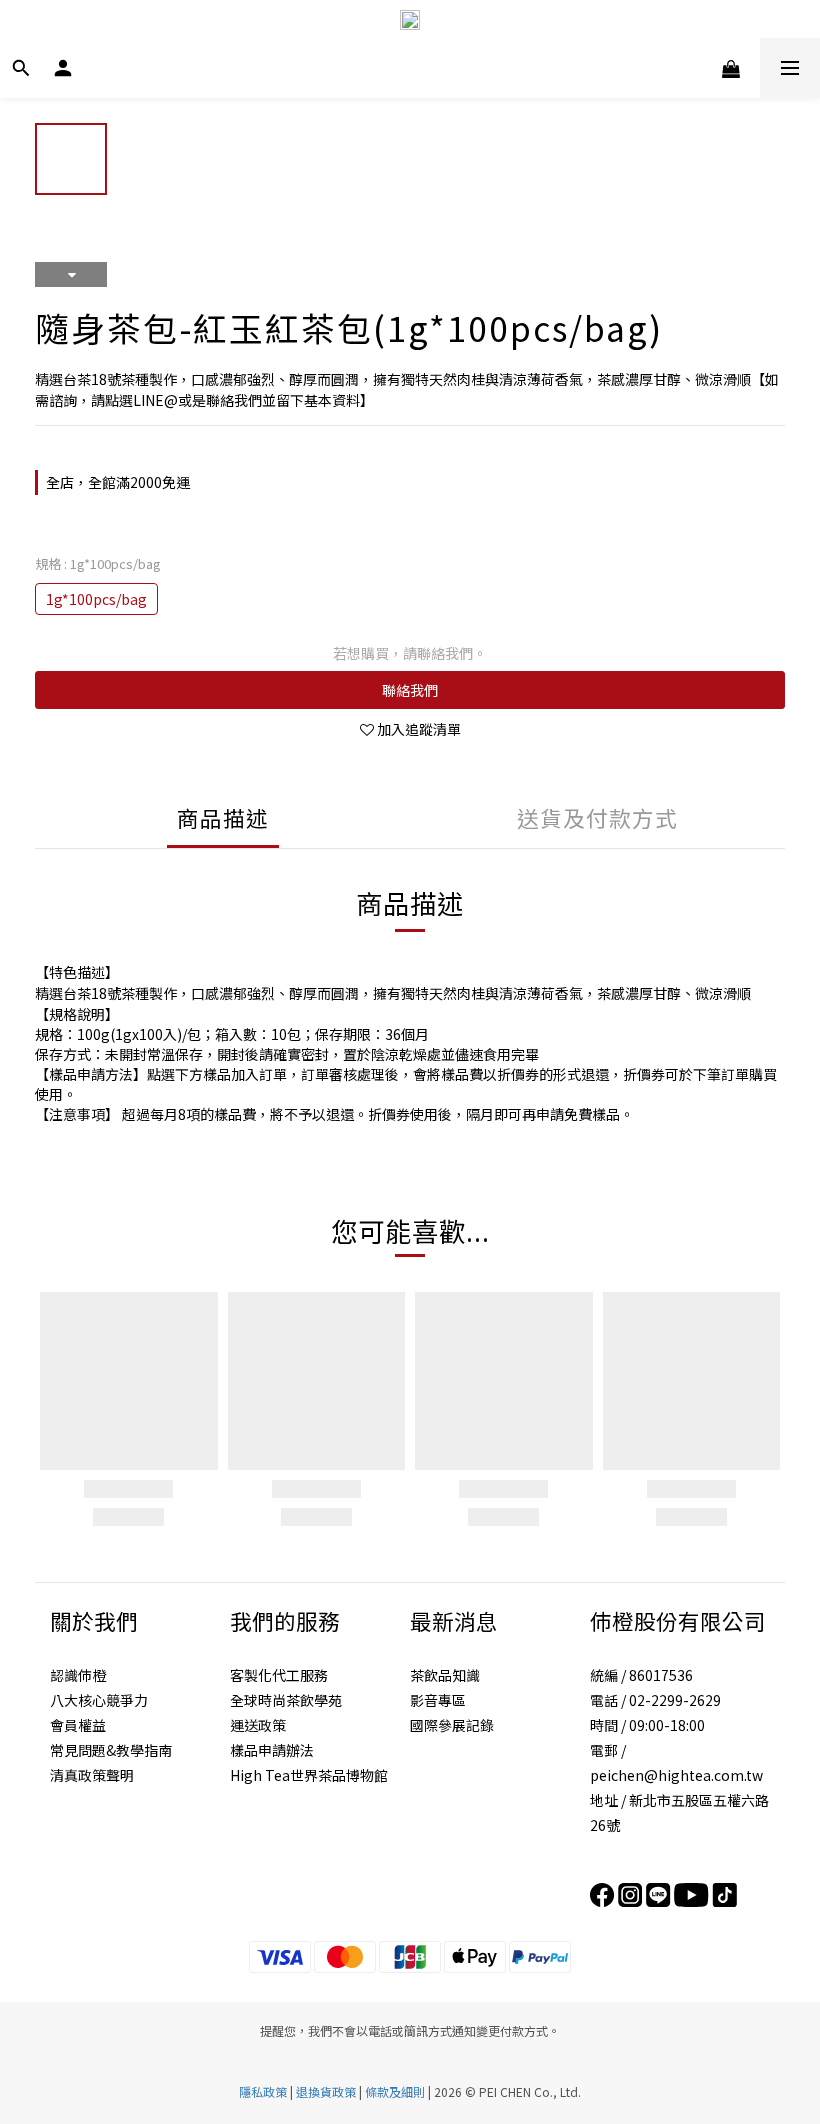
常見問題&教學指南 (111, 1750)
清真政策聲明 (92, 1775)
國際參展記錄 (452, 1725)
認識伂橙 (78, 1675)
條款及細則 (395, 2091)
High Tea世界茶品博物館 (309, 1775)
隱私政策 (263, 2091)
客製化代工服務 (279, 1675)
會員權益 (78, 1725)
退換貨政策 (326, 2091)
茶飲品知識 (445, 1675)
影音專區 (438, 1700)
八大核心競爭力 (99, 1700)
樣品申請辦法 (272, 1750)
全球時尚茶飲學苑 (286, 1700)
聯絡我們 (410, 690)
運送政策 (258, 1725)
